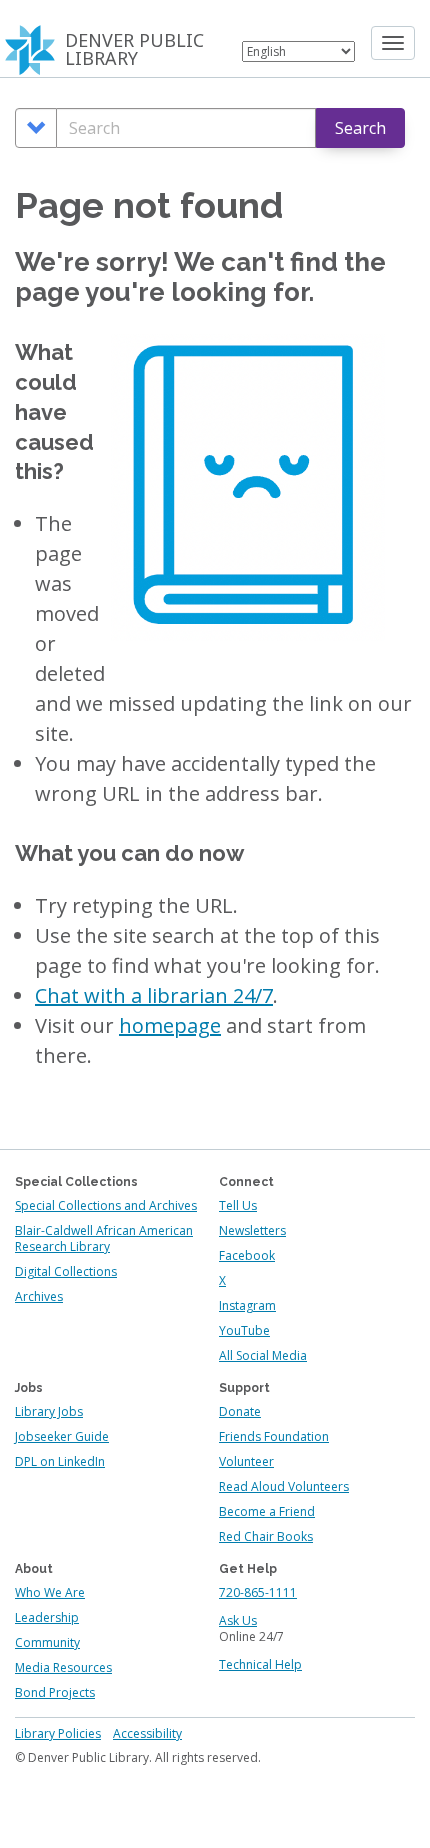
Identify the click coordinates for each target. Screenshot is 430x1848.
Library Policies (58, 1733)
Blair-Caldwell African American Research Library (104, 1238)
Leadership (47, 1617)
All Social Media (263, 1355)
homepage (170, 1025)
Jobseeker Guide (62, 1436)
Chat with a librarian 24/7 (154, 995)
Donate (240, 1411)
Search (360, 128)
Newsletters (252, 1230)
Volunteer (246, 1461)
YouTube (244, 1330)
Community (47, 1642)
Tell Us (238, 1205)
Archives (39, 1296)
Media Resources (63, 1667)
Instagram (247, 1305)
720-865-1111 (258, 1592)
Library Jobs (49, 1411)
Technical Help (260, 1664)
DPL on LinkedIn (60, 1461)
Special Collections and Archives (106, 1205)
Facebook (247, 1255)
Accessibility (147, 1733)
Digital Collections (66, 1271)
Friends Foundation (274, 1436)
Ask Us (238, 1620)
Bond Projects (55, 1692)
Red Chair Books (266, 1536)
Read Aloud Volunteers (284, 1486)
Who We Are (50, 1592)
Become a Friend (267, 1511)
